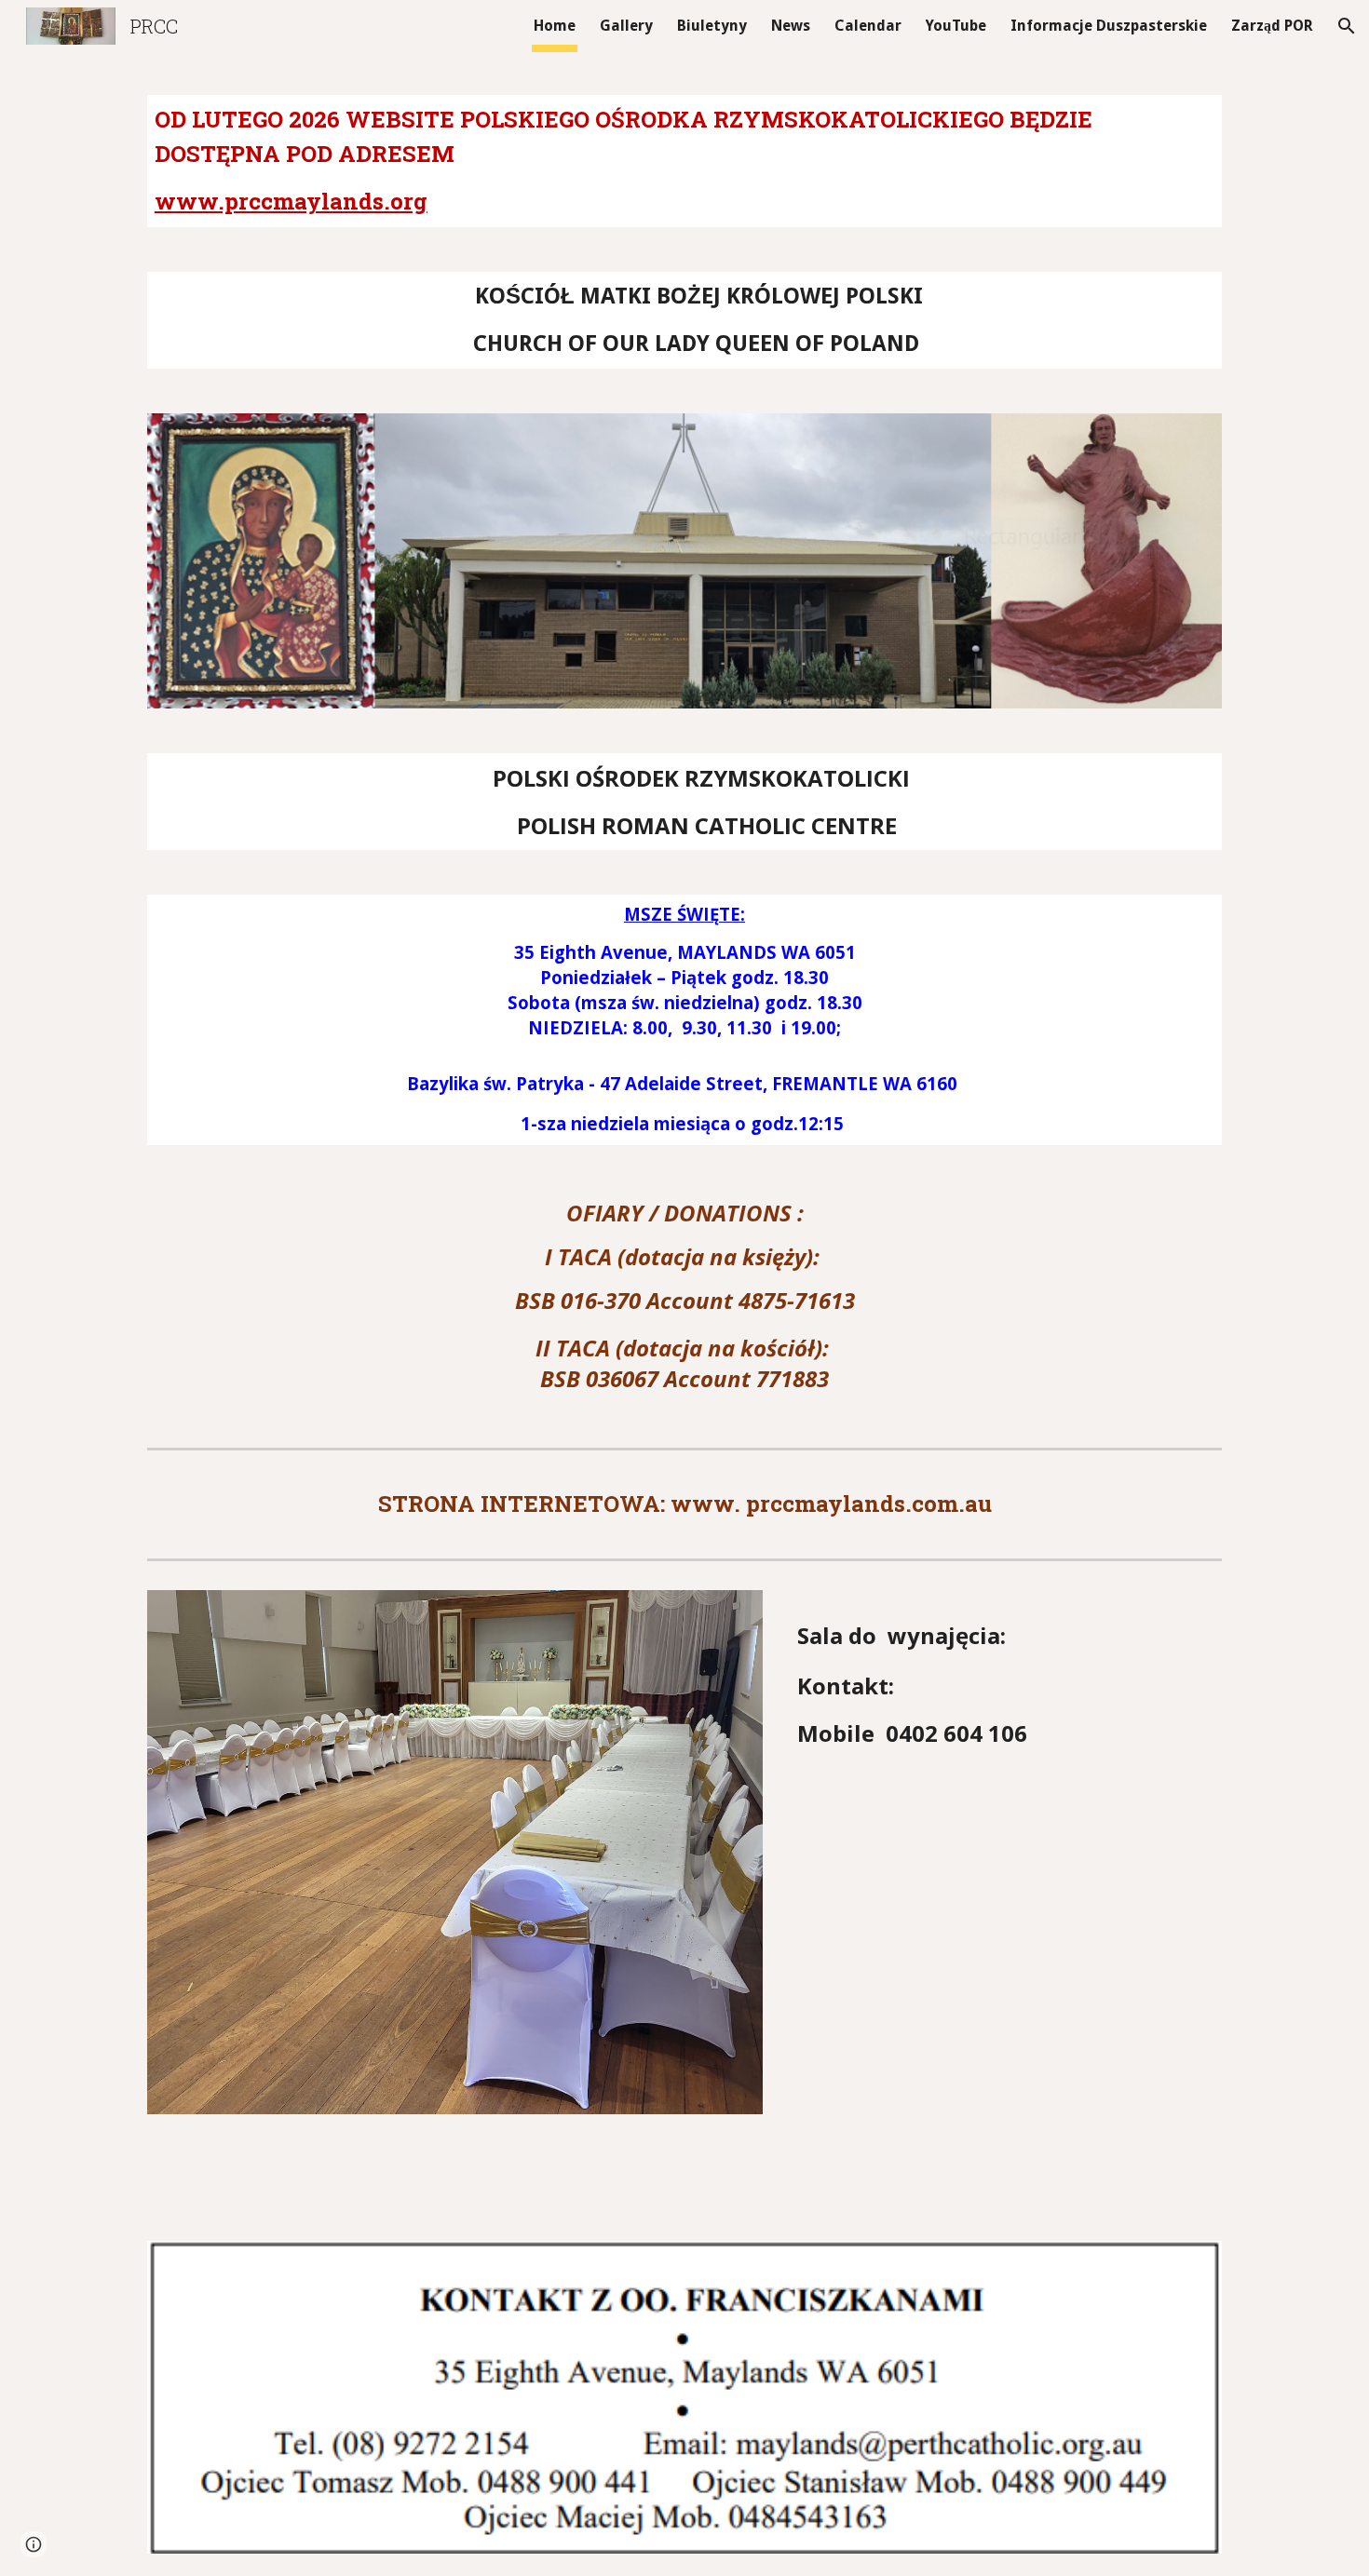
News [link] (791, 26)
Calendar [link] (868, 26)
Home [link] (555, 26)
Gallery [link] (626, 26)
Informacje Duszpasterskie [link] (1109, 26)
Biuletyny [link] (712, 26)
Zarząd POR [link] (1272, 26)
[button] (1347, 26)
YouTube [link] (956, 26)
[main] (684, 161)
